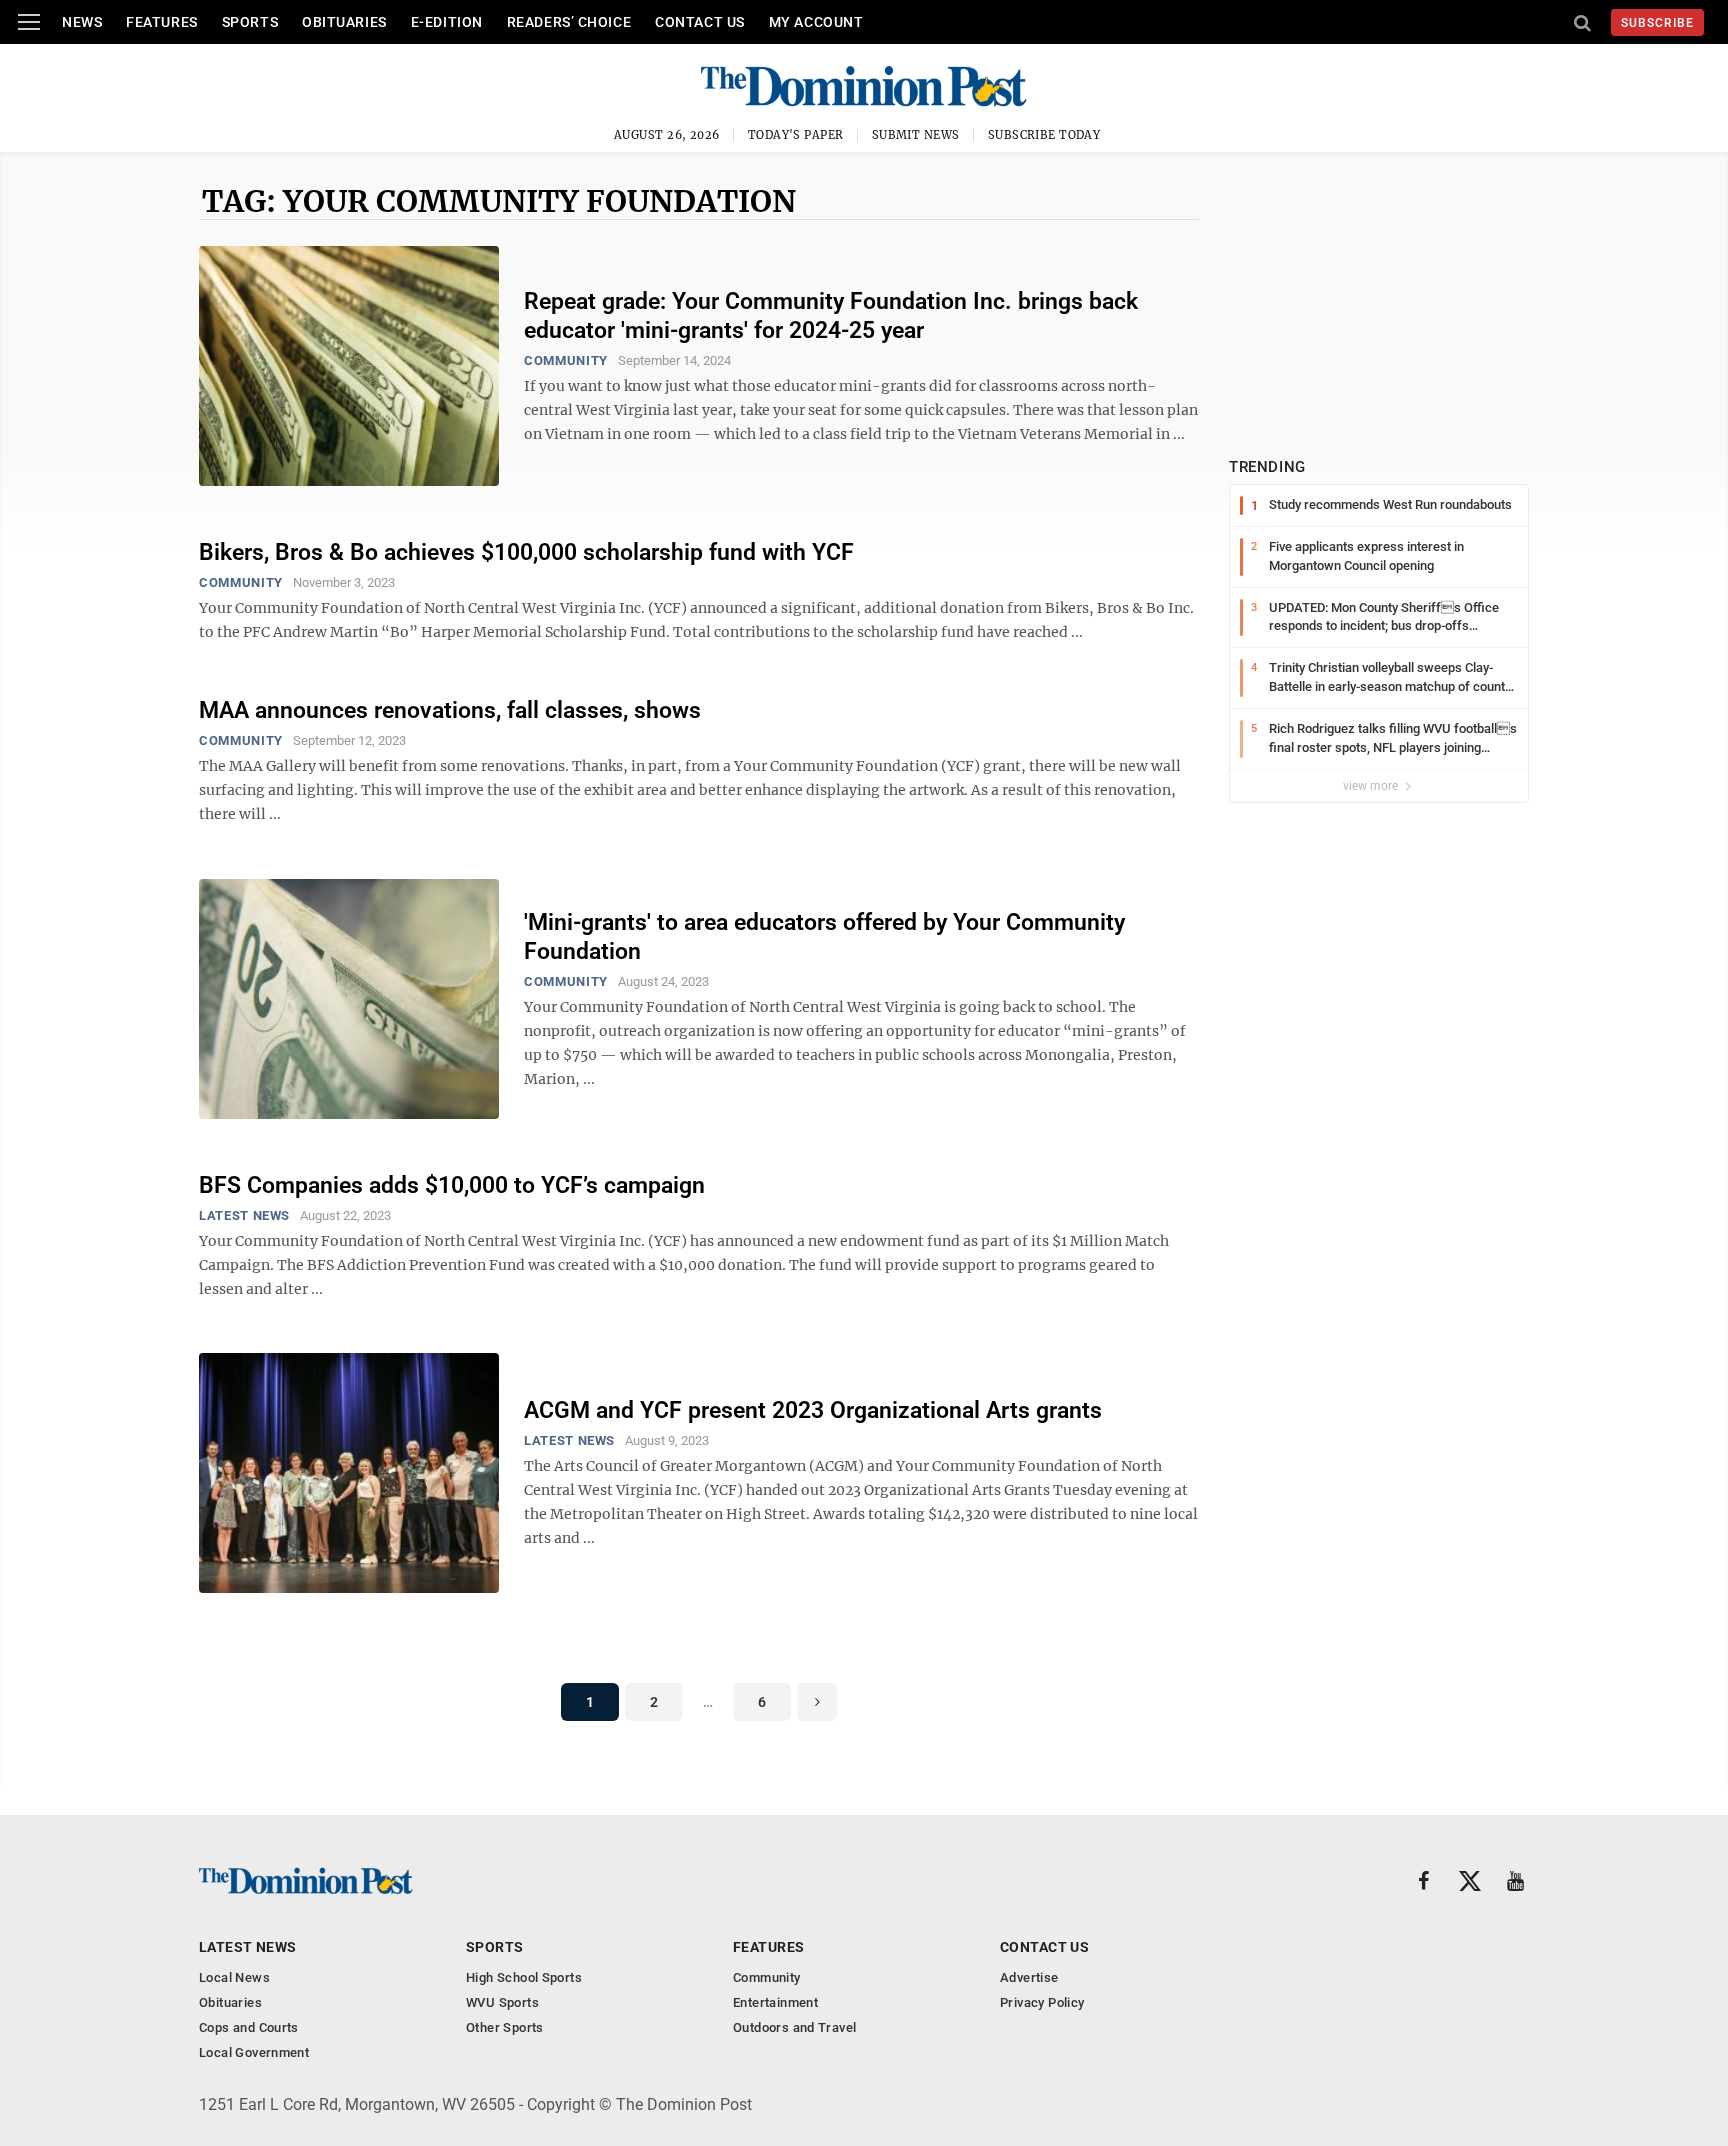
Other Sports (505, 2027)
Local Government (254, 2052)
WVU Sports (502, 2002)
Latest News (244, 1215)
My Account (816, 22)
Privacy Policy (1042, 2002)
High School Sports (524, 1977)
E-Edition (447, 22)
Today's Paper (796, 135)
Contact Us (700, 22)
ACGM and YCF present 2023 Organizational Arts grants (813, 1410)
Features (161, 22)
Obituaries (344, 22)
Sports (250, 22)
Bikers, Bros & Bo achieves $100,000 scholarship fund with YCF (526, 552)
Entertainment (775, 2002)
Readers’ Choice (569, 22)
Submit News (916, 135)
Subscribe (1657, 23)
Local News (234, 1977)
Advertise (1029, 1977)
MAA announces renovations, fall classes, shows (450, 710)
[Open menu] (29, 22)
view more (1372, 786)
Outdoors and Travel (794, 2027)
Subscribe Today (1044, 135)
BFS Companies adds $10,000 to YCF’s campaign (452, 1185)
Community (566, 360)
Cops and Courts (249, 2027)
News (82, 22)
